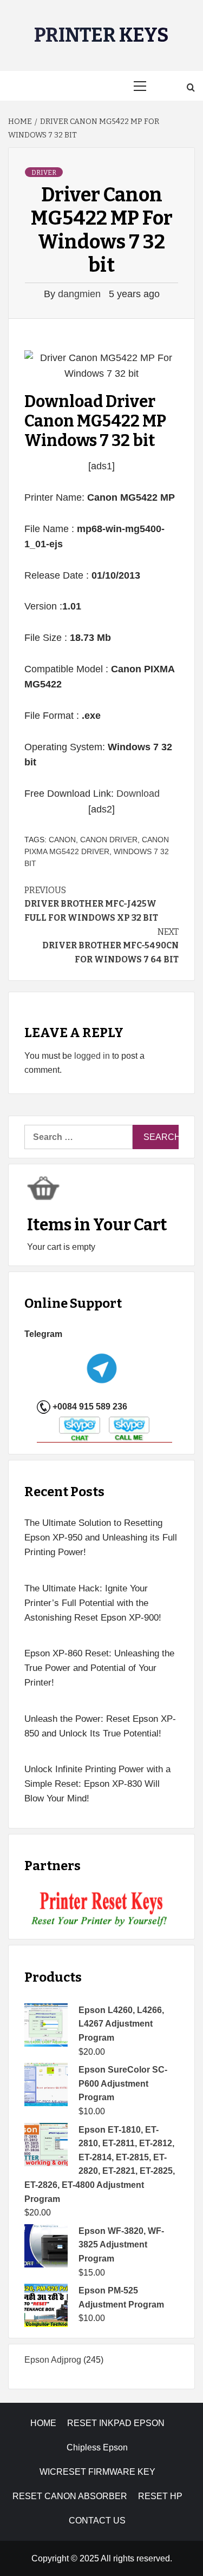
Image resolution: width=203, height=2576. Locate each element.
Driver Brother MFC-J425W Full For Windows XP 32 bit (91, 904)
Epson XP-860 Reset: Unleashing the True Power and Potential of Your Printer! (99, 1668)
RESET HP (160, 2496)
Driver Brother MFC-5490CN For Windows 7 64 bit (110, 946)
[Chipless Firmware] (101, 1909)
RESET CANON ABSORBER (70, 2496)
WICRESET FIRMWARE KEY (97, 2472)
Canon (62, 840)
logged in (92, 1056)
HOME (43, 2423)
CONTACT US (97, 2521)
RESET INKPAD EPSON (116, 2423)
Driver (44, 173)
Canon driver (109, 840)
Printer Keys (101, 35)
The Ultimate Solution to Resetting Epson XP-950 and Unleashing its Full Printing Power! (101, 1538)
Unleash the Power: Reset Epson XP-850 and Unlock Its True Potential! (100, 1726)
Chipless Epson (97, 2447)
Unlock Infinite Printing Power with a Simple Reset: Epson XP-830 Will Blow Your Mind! (97, 1784)
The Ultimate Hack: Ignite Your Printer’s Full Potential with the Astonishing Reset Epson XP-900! (93, 1603)
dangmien (81, 294)
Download (138, 794)
